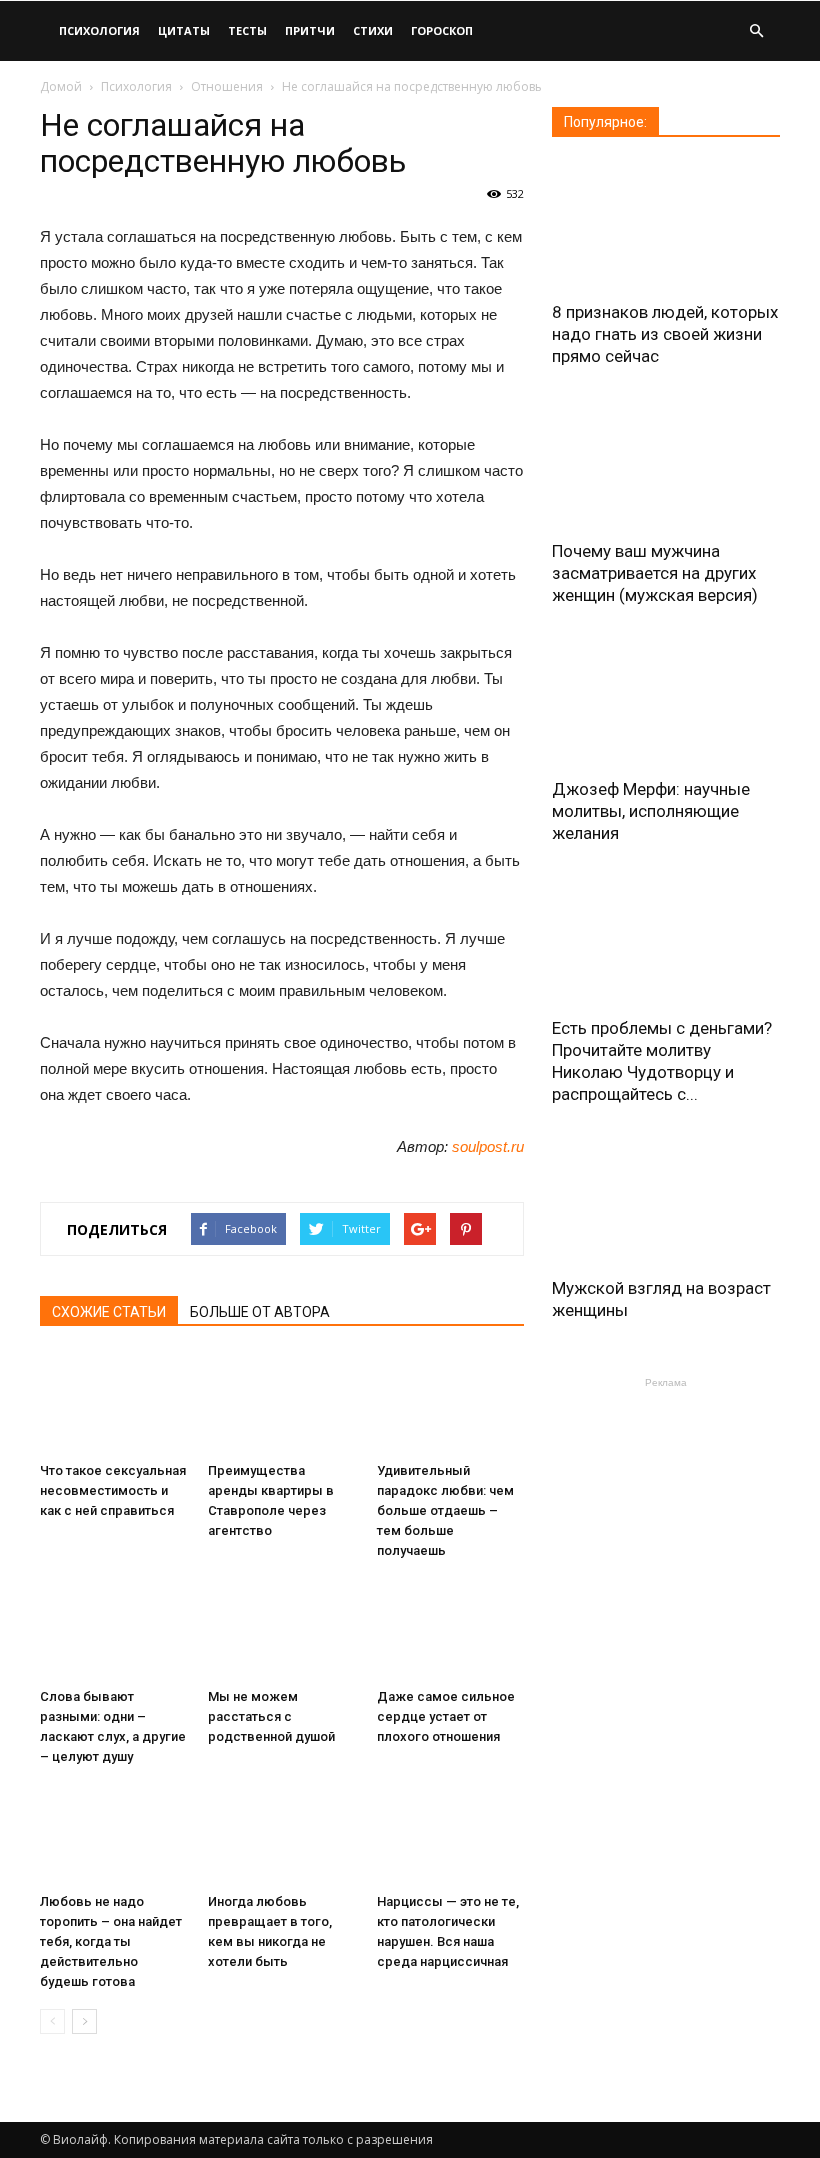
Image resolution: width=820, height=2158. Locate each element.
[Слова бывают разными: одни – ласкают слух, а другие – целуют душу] (113, 1628)
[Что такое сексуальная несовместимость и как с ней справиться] (113, 1403)
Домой (61, 86)
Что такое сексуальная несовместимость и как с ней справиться (113, 1490)
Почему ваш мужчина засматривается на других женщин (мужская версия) (655, 573)
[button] (756, 31)
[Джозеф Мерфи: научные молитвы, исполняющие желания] (666, 702)
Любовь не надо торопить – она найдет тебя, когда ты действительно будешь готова (111, 1941)
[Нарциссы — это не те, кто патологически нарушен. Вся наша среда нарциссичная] (450, 1834)
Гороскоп (442, 30)
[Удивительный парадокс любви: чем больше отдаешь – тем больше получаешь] (450, 1403)
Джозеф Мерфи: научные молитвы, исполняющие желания (651, 811)
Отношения (227, 86)
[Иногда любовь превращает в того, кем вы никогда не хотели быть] (281, 1834)
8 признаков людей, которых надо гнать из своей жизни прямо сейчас (665, 334)
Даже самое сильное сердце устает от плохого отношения (446, 1716)
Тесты (247, 30)
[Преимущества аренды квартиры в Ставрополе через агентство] (281, 1403)
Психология (99, 30)
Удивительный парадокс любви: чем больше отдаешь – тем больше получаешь (445, 1510)
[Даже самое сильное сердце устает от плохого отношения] (450, 1628)
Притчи (310, 30)
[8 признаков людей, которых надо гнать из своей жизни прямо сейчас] (666, 225)
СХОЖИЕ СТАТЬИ (109, 1312)
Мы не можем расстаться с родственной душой (271, 1716)
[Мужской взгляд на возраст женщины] (666, 1201)
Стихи (373, 30)
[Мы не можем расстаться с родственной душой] (281, 1628)
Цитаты (184, 30)
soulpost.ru (488, 1146)
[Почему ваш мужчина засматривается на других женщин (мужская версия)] (666, 463)
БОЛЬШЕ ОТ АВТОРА (260, 1312)
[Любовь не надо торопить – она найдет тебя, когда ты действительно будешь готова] (113, 1834)
